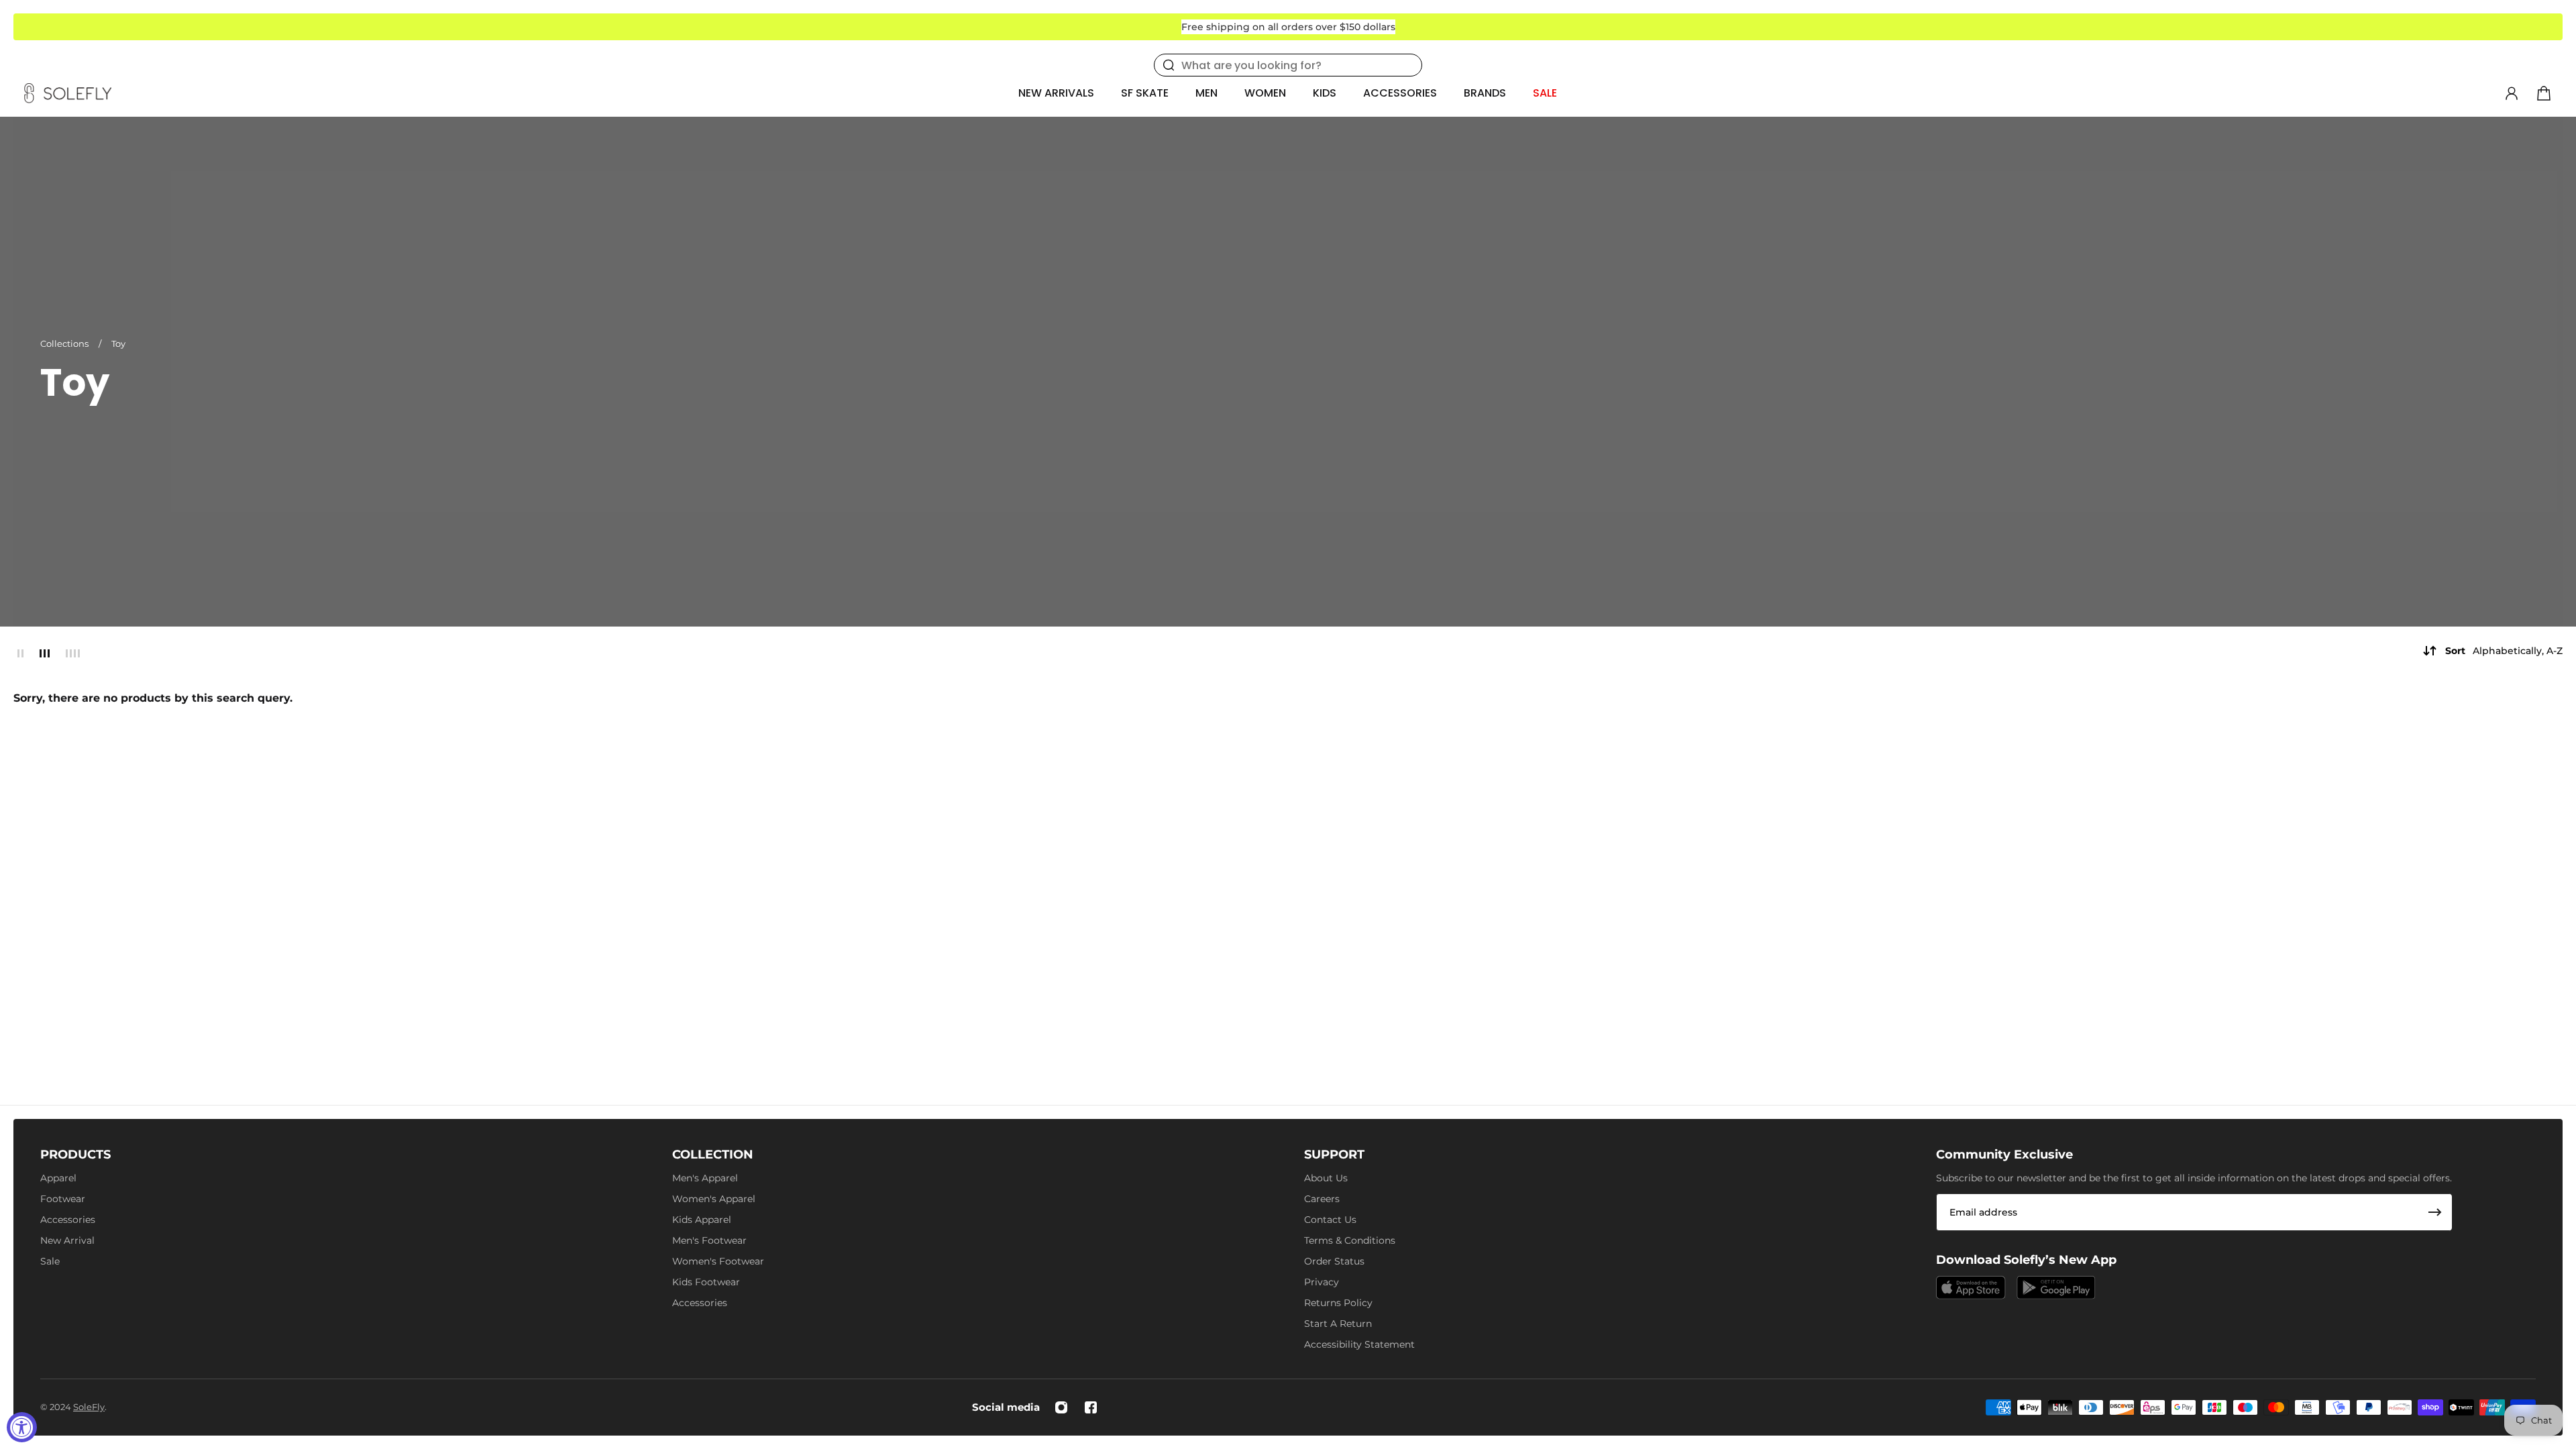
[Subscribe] (2435, 1212)
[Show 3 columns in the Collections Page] (45, 653)
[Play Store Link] (2056, 1288)
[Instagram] (1061, 1407)
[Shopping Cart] (2544, 93)
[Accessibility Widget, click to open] (22, 1427)
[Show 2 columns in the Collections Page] (20, 653)
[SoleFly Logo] (68, 93)
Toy (118, 343)
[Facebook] (1091, 1407)
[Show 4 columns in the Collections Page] (73, 653)
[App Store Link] (1971, 1288)
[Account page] (2512, 93)
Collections (65, 343)
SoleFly (89, 1407)
